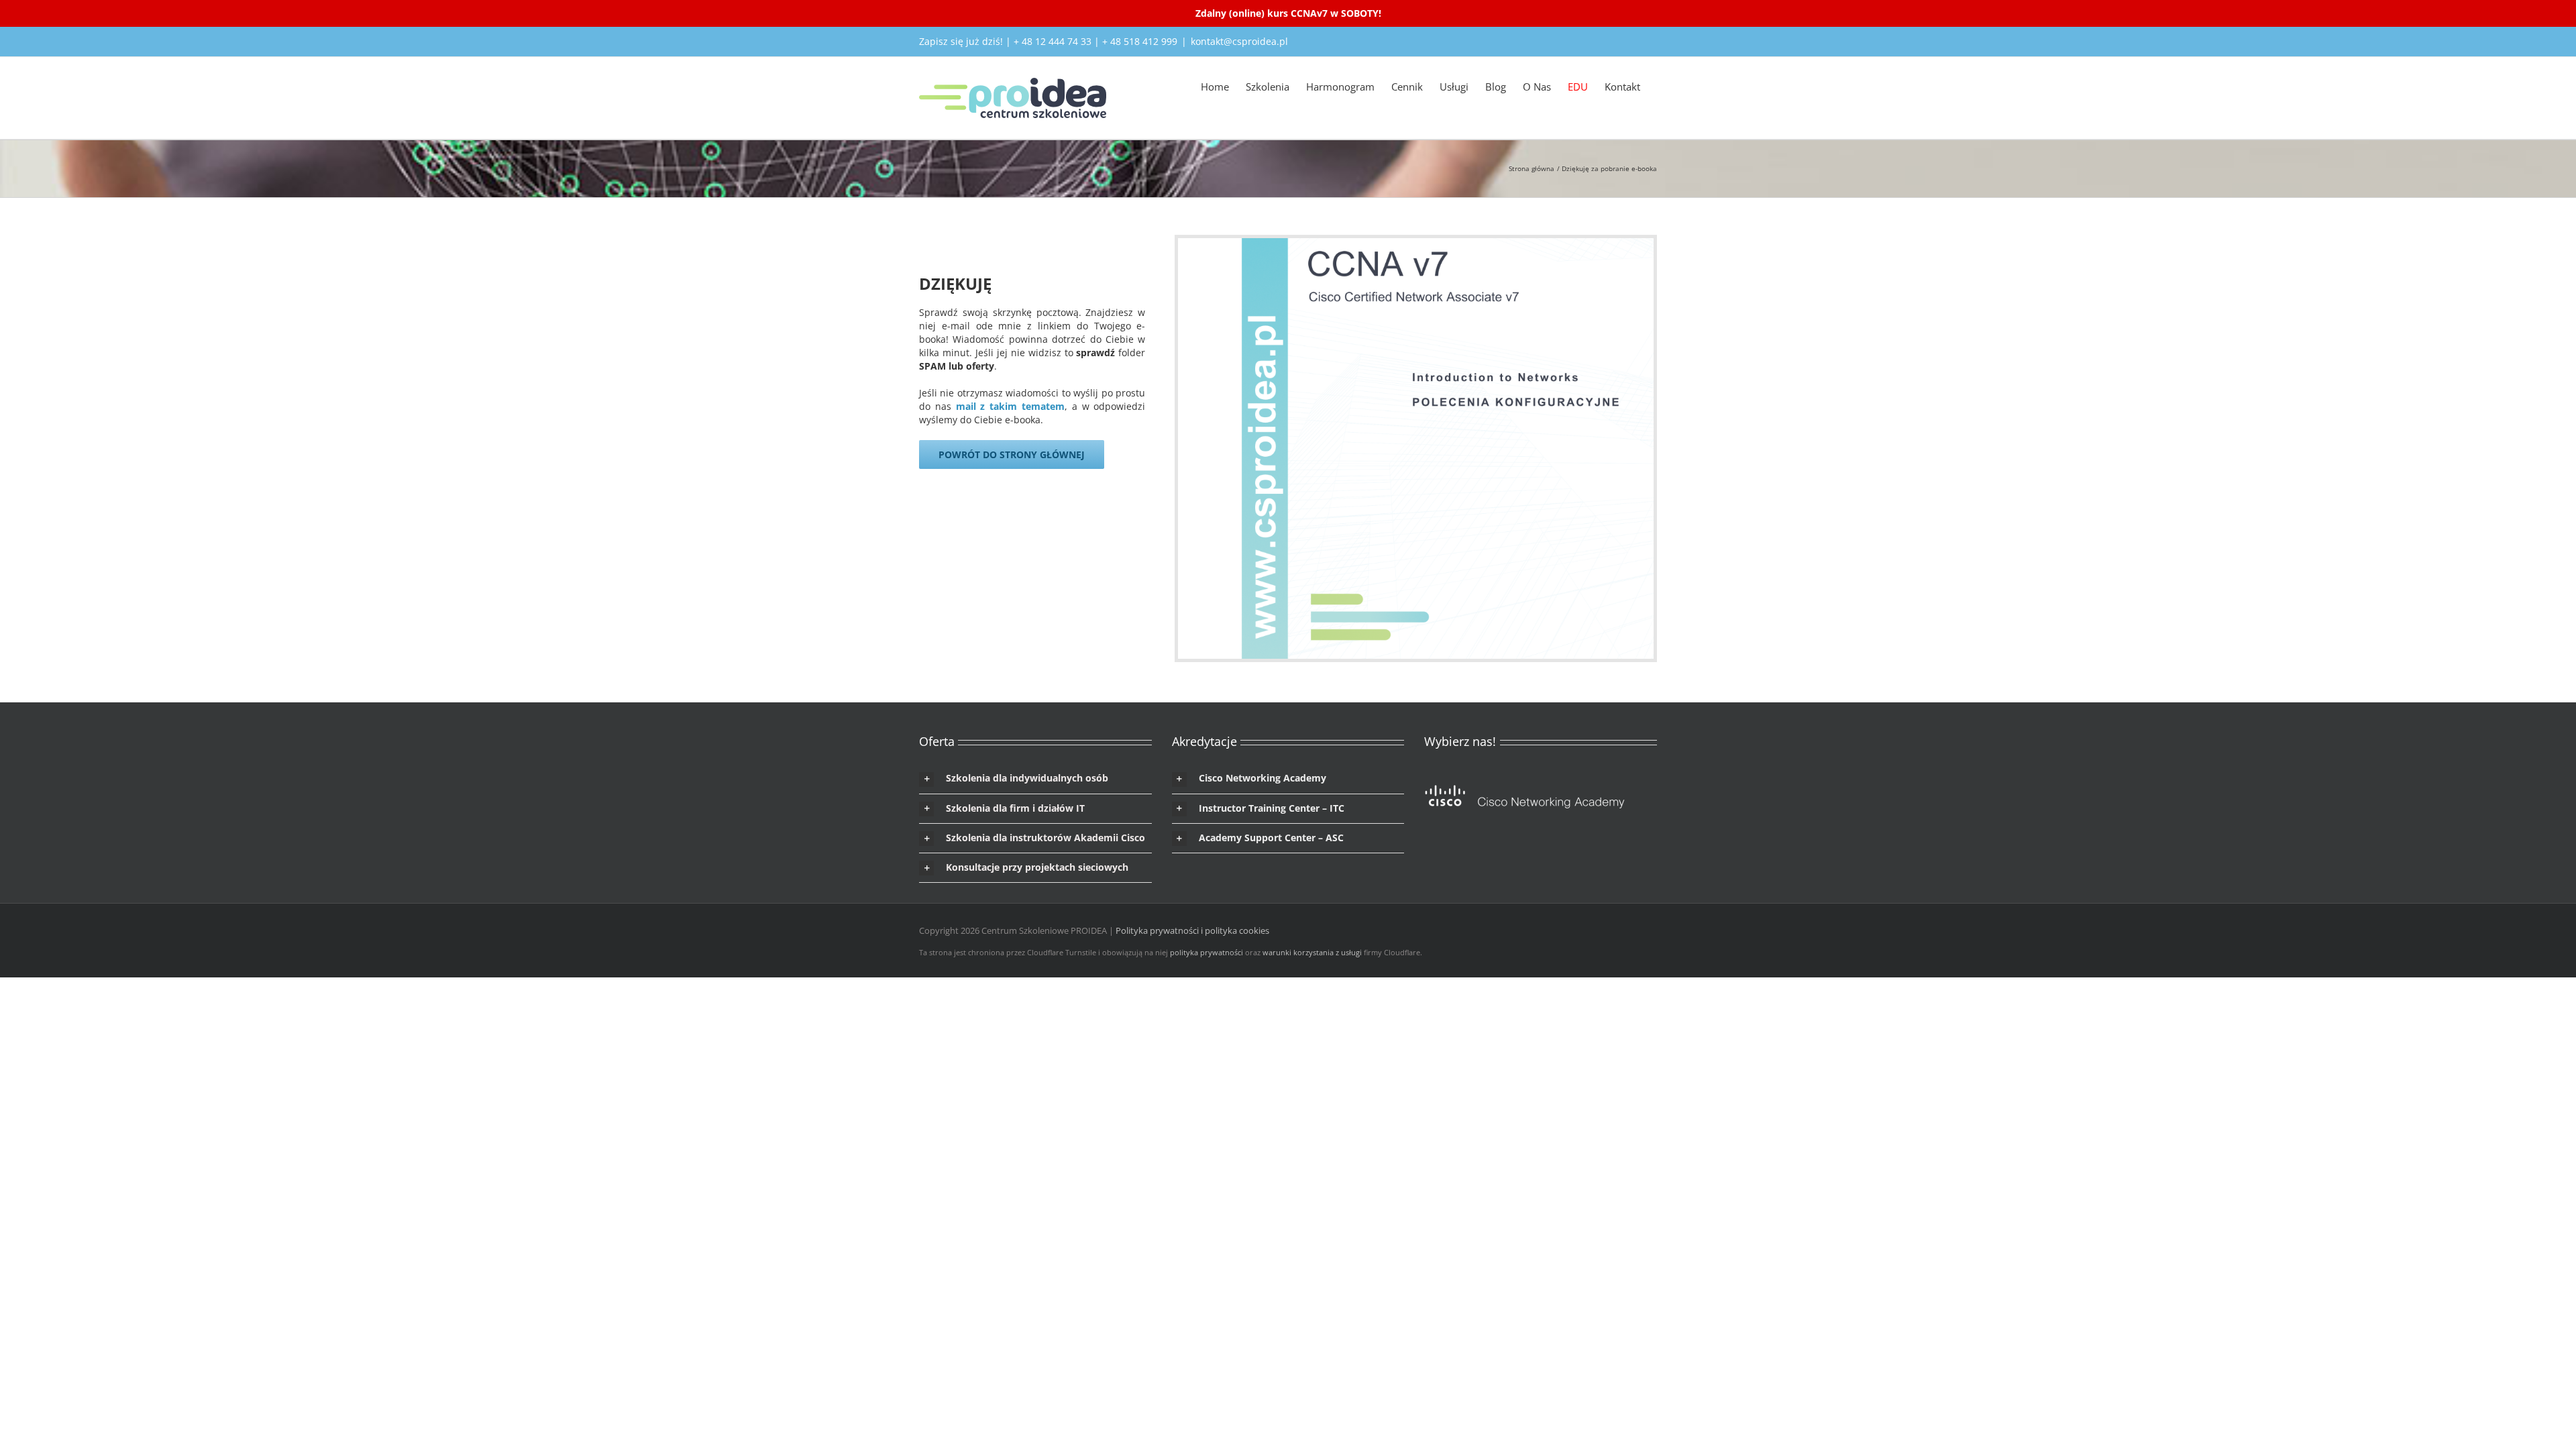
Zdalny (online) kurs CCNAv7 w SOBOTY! (1288, 13)
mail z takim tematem (1010, 406)
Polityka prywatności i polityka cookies (1192, 930)
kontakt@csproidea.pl (1239, 41)
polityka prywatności (1206, 952)
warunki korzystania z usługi (1312, 952)
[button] (1035, 779)
